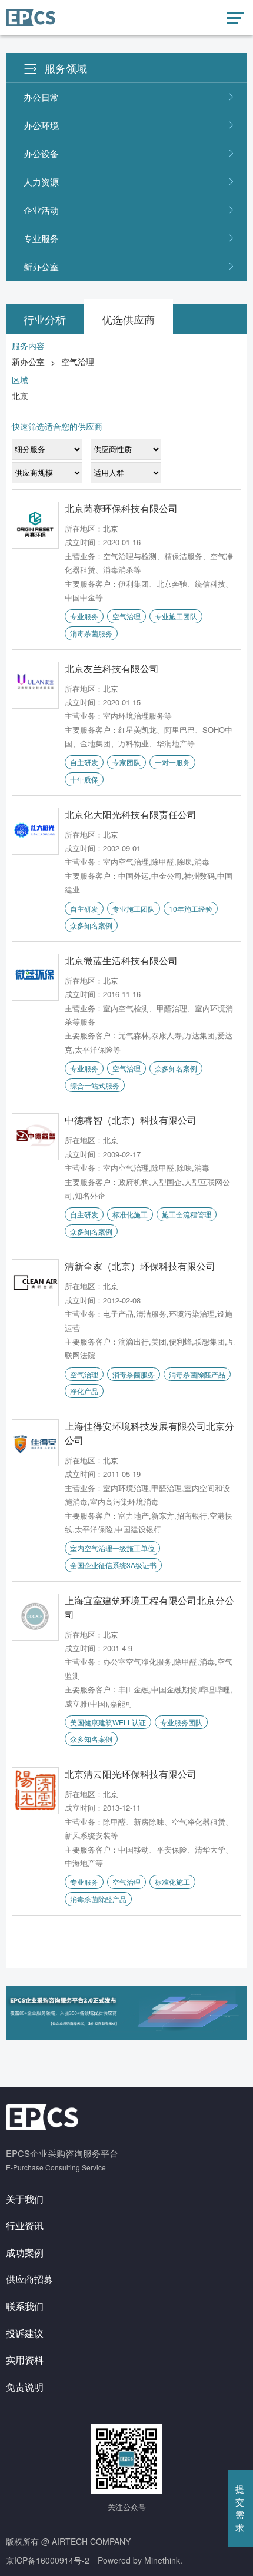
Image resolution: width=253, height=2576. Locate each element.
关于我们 (25, 2199)
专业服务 (41, 238)
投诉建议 (25, 2333)
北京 (20, 396)
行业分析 (45, 319)
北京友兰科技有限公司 (112, 668)
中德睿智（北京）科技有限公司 (131, 1120)
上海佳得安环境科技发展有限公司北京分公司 (149, 1433)
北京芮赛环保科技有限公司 (121, 508)
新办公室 (41, 266)
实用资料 (25, 2360)
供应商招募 (29, 2279)
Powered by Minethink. (140, 2560)
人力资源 (41, 182)
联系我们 (25, 2306)
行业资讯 (25, 2225)
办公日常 (41, 97)
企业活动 (41, 210)
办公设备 (41, 153)
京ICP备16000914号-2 (48, 2560)
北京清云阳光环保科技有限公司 (131, 1774)
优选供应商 (128, 319)
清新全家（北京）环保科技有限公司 (140, 1266)
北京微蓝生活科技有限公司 (121, 960)
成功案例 (25, 2253)
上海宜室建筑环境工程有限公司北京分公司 (149, 1607)
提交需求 (240, 2508)
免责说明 (25, 2387)
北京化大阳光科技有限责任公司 (131, 814)
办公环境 (41, 125)
